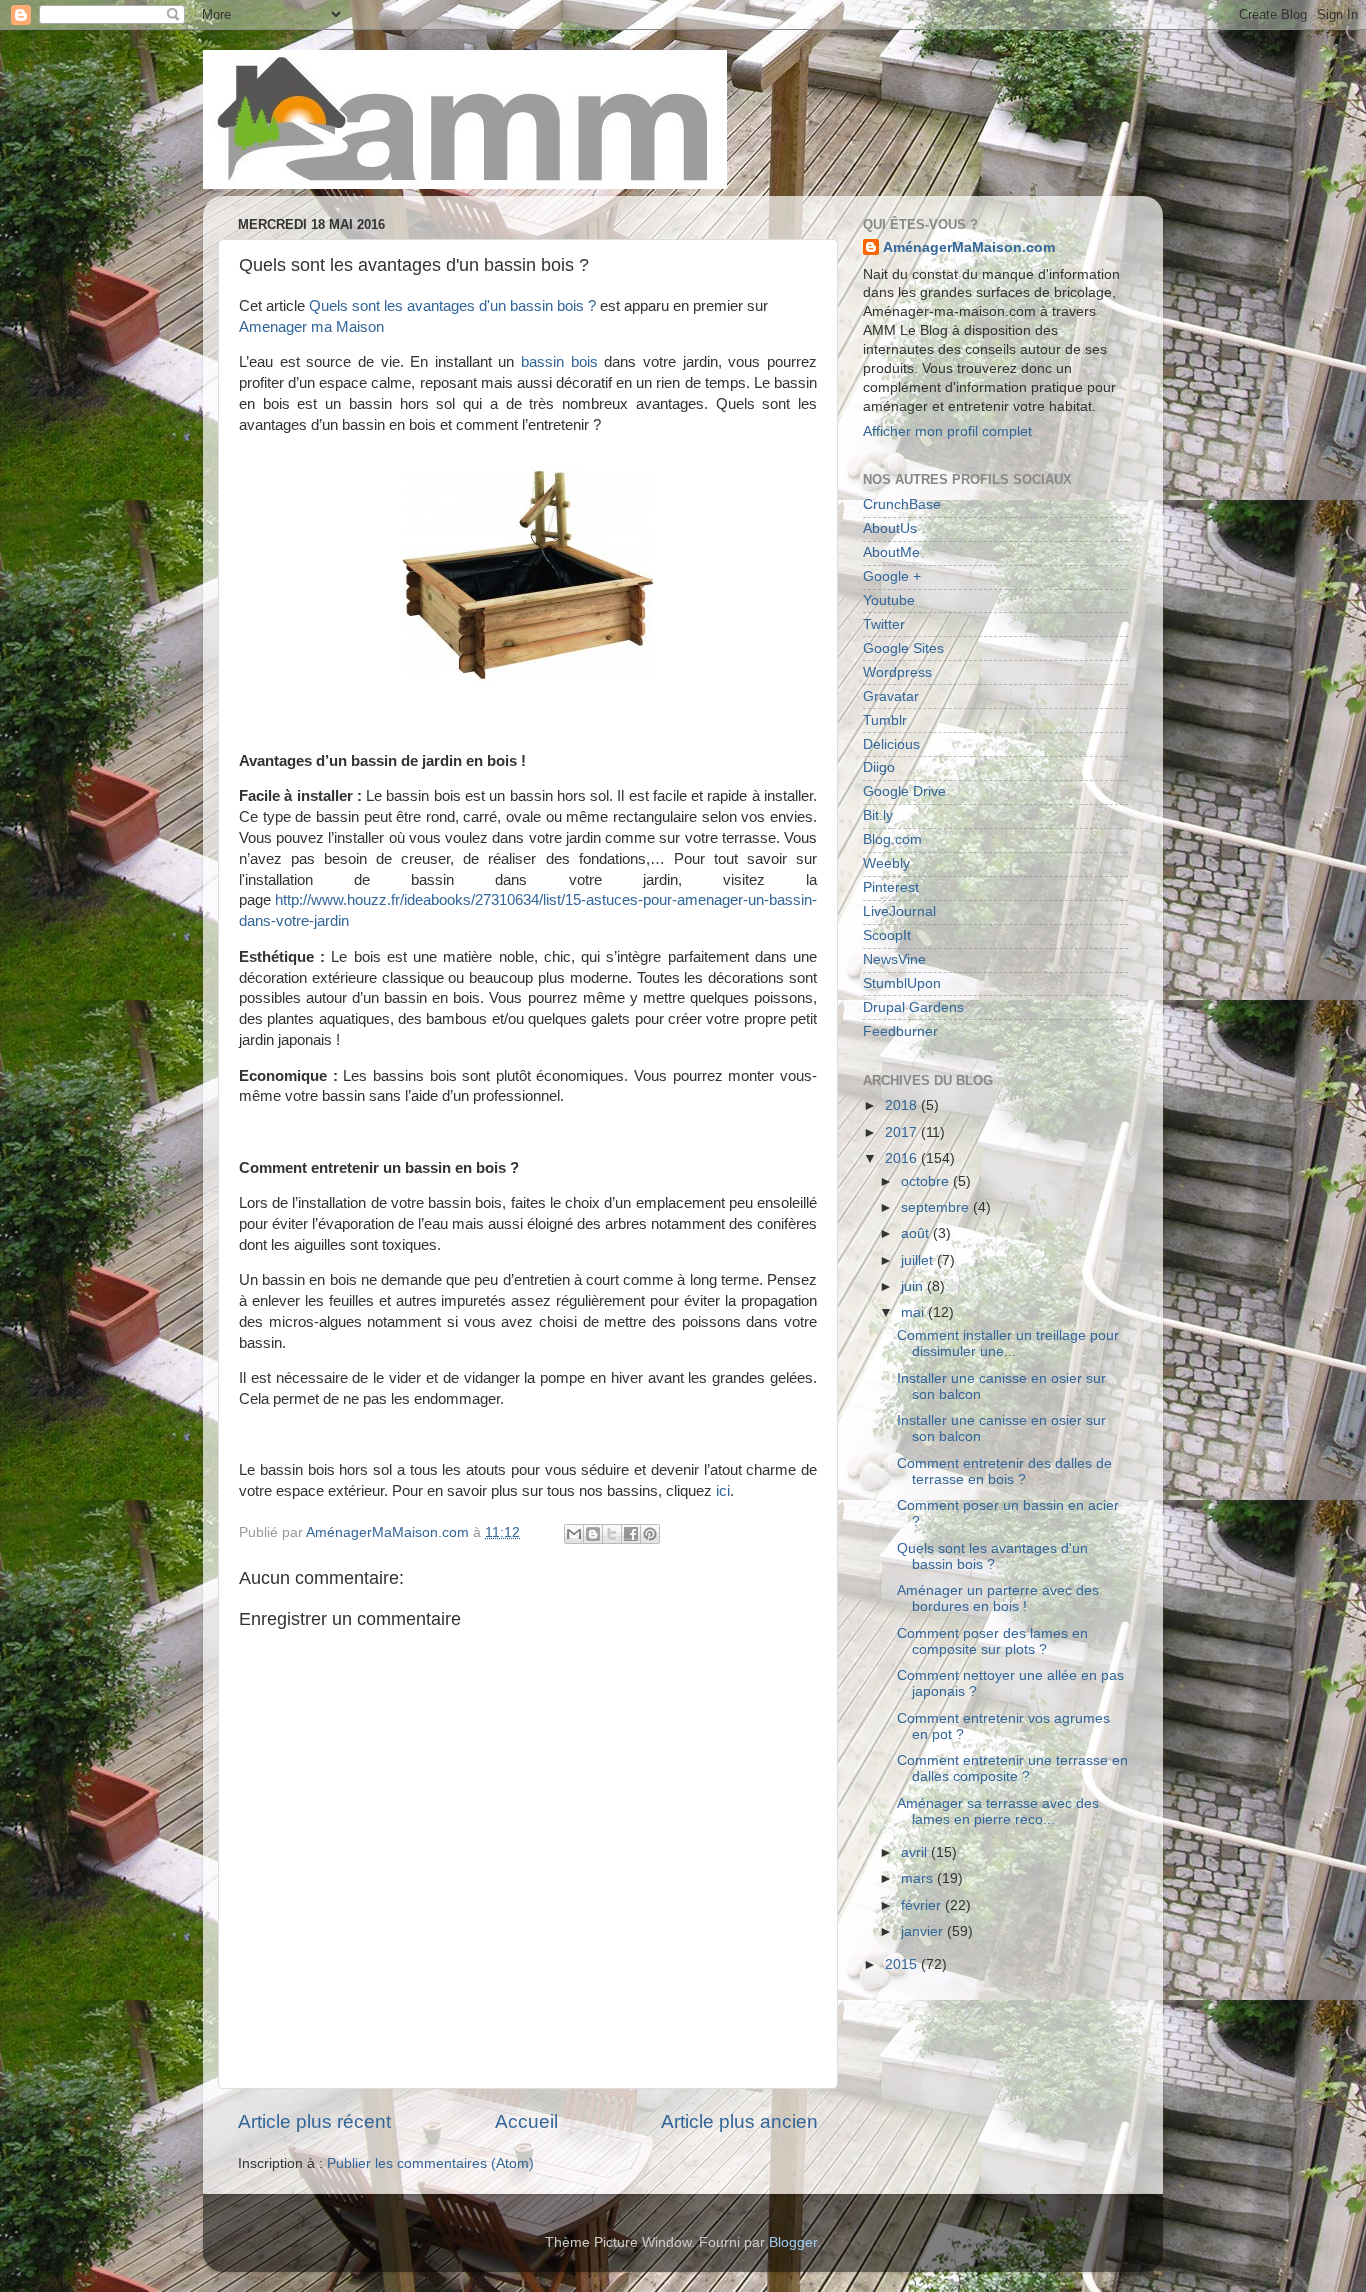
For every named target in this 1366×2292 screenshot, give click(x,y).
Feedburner (900, 1031)
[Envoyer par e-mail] (574, 1534)
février (923, 1905)
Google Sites (903, 648)
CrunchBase (902, 504)
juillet (919, 1260)
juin (914, 1286)
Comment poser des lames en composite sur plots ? (992, 1641)
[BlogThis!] (593, 1534)
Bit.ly (878, 815)
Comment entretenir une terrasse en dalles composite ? (1012, 1768)
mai (914, 1312)
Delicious (891, 744)
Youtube (889, 600)
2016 (903, 1158)
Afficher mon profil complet (947, 431)
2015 (903, 1964)
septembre (937, 1207)
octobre (927, 1181)
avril (916, 1852)
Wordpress (897, 672)
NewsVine (894, 959)
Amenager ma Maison (311, 327)
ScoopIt (887, 935)
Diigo (879, 767)
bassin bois (559, 362)
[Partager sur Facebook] (631, 1534)
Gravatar (891, 696)
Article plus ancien (739, 2121)
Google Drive (904, 791)
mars (919, 1878)
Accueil (526, 2121)
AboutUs (890, 528)
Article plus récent (314, 2121)
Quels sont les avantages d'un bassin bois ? (452, 306)
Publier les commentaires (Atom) (430, 2163)
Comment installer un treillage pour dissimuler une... (1008, 1343)
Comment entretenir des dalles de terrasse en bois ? (1004, 1471)
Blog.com (892, 839)
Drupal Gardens (913, 1007)
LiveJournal (899, 911)
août (917, 1233)
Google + (892, 576)
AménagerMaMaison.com (969, 247)
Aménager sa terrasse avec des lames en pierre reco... (998, 1811)
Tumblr (885, 720)
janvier (924, 1931)
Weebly (886, 863)
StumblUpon (902, 983)
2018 (903, 1105)
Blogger (793, 2242)
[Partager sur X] (612, 1534)
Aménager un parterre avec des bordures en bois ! (998, 1598)
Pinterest (891, 887)
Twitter (884, 624)
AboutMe (891, 552)
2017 (903, 1132)
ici (723, 1491)
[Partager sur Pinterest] (650, 1534)
